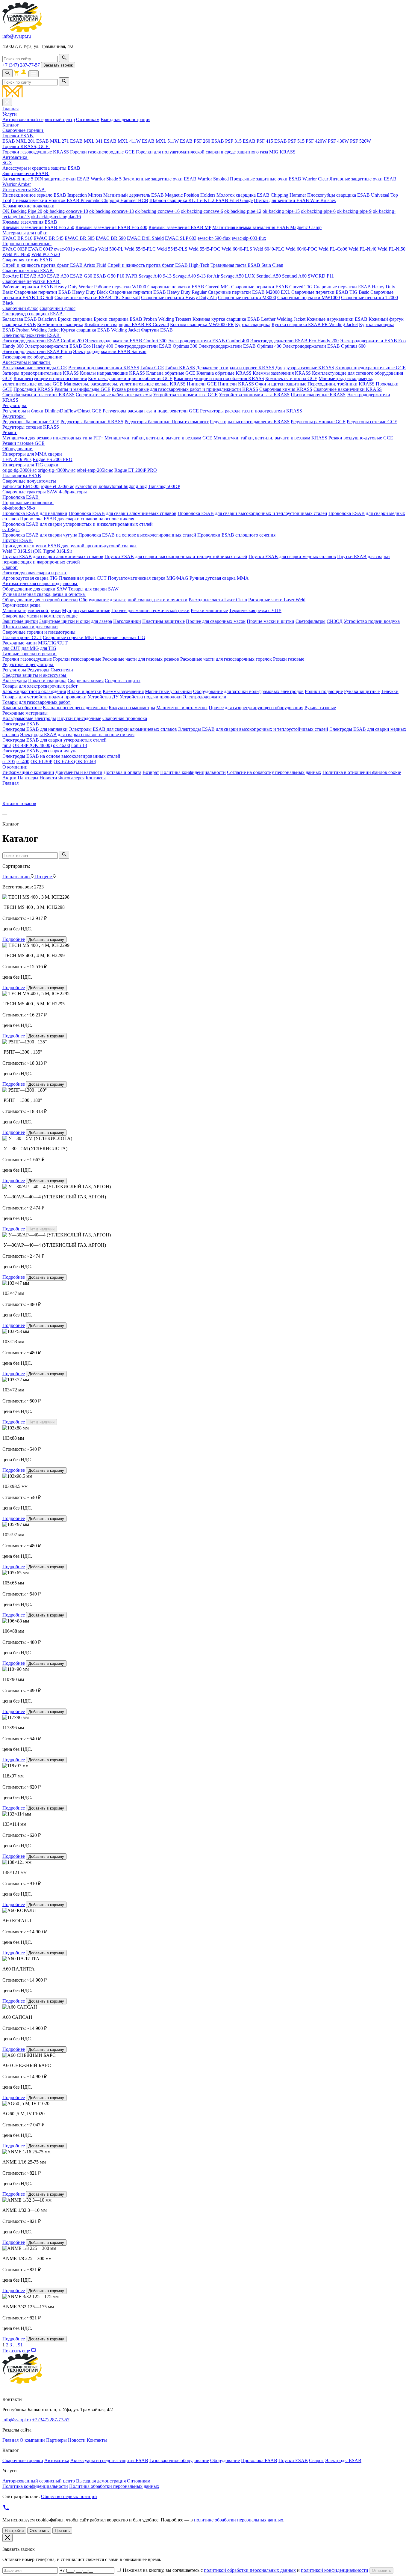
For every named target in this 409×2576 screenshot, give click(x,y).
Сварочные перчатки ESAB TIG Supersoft (97, 297)
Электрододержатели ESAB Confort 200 (43, 341)
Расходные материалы (26, 713)
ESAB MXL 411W (122, 141)
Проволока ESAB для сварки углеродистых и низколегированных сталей (78, 524)
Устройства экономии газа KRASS (254, 395)
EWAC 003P (15, 249)
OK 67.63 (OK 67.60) (75, 761)
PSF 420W (316, 141)
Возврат (151, 772)
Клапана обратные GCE (171, 373)
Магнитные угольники (168, 691)
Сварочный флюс (20, 308)
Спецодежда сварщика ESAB (33, 314)
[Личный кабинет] (24, 74)
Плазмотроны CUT (22, 637)
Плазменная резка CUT (83, 578)
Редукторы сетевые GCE (372, 422)
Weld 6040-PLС (269, 249)
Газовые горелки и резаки (29, 654)
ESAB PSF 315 (227, 141)
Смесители (62, 670)
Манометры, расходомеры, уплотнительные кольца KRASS (125, 384)
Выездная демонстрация (125, 119)
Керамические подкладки (29, 206)
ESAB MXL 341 (86, 141)
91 (20, 2345)
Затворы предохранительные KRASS (41, 373)
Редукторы (14, 416)
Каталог (11, 125)
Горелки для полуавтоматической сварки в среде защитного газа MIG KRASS (216, 152)
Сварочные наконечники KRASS (348, 389)
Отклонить (39, 2531)
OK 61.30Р (41, 761)
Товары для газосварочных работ (37, 702)
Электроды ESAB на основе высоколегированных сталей (62, 756)
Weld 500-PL (111, 249)
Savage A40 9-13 (155, 276)
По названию (17, 877)
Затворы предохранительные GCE (371, 368)
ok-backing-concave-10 (66, 211)
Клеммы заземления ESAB (30, 222)
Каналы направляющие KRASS (112, 373)
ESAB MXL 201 (19, 141)
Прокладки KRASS (33, 389)
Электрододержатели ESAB (32, 335)
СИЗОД (335, 621)
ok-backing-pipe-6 (318, 211)
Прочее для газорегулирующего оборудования (256, 708)
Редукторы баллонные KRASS (92, 422)
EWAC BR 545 (49, 238)
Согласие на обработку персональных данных (274, 772)
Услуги (10, 114)
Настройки (14, 2531)
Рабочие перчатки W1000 (120, 287)
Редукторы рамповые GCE (318, 422)
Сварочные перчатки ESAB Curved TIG (272, 287)
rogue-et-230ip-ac (57, 486)
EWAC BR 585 (80, 238)
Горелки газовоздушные (27, 659)
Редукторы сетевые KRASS (31, 427)
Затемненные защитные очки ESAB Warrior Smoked (176, 179)
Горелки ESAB (18, 136)
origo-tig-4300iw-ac (57, 470)
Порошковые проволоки (28, 503)
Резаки (10, 432)
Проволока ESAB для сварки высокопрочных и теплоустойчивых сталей (252, 513)
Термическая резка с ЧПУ (255, 610)
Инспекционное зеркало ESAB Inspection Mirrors (52, 195)
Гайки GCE (152, 368)
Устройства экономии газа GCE (185, 395)
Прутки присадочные (79, 718)
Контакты (96, 778)
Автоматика (15, 157)
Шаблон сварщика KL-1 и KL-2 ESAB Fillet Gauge (201, 200)
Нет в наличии (41, 1229)
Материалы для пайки (26, 233)
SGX (7, 163)
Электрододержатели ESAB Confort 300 (126, 341)
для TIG (48, 648)
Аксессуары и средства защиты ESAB (42, 168)
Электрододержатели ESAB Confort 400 (208, 341)
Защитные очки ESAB (26, 173)
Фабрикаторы (73, 492)
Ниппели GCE (202, 384)
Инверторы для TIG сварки (31, 465)
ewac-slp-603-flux (249, 238)
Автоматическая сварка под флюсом (40, 583)
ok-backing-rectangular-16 (56, 217)
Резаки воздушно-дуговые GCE (361, 438)
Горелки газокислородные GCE (102, 152)
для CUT (11, 648)
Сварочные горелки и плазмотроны (40, 632)
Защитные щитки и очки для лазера (76, 621)
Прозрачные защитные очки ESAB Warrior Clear (279, 179)
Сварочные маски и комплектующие (41, 616)
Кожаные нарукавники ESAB (337, 319)
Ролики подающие (324, 691)
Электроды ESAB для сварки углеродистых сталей (55, 740)
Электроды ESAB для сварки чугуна (40, 751)
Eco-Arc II (13, 276)
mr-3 (7, 745)
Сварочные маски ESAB (28, 271)
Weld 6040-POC (302, 249)
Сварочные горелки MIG (68, 637)
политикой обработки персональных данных (250, 2570)
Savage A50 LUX (238, 276)
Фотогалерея (71, 778)
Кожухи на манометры (132, 708)
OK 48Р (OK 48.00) (32, 745)
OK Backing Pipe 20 (22, 211)
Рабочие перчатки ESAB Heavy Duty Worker (48, 287)
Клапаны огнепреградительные (75, 708)
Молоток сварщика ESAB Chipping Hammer (261, 195)
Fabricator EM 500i (21, 486)
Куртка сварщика (253, 324)
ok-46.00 (62, 745)
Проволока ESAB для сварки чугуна (40, 535)
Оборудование (18, 449)
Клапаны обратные (22, 708)
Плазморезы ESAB (22, 476)
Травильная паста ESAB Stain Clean (247, 265)
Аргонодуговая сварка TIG (30, 578)
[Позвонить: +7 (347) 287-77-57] (6, 2510)
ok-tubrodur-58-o (19, 508)
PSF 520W (360, 141)
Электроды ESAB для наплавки (35, 729)
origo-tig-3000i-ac (19, 470)
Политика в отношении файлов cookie (362, 772)
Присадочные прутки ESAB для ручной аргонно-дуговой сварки (70, 546)
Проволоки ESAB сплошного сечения (236, 535)
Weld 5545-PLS (172, 249)
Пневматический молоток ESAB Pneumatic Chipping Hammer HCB (80, 200)
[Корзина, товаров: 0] (17, 74)
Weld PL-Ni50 (391, 249)
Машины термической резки (32, 610)
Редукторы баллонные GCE (31, 422)
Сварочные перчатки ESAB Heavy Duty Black (61, 292)
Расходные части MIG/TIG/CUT (36, 643)
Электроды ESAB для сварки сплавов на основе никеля (77, 735)
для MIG (30, 648)
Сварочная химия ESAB (28, 260)
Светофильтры (310, 621)
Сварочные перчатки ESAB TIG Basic (330, 292)
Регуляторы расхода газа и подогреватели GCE (151, 411)
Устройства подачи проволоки (151, 697)
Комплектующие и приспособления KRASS (219, 378)
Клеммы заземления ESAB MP (180, 227)
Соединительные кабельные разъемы (114, 395)
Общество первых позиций (69, 2496)
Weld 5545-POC (205, 249)
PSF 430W (338, 141)
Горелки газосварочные (77, 659)
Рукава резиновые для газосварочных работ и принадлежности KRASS (185, 389)
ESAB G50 (104, 276)
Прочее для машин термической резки (150, 610)
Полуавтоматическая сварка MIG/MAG (148, 578)
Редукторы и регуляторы (28, 664)
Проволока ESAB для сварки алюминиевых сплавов (122, 513)
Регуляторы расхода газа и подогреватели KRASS (251, 411)
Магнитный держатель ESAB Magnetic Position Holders (159, 195)
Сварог (10, 567)
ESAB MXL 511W (160, 141)
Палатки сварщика (47, 681)
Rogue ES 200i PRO (53, 459)
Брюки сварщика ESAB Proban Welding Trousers (143, 319)
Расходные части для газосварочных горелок (226, 659)
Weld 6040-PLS (237, 249)
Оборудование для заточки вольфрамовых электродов (248, 691)
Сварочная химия (86, 681)
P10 (121, 276)
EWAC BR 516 (17, 238)
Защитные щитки (20, 621)
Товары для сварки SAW (93, 589)
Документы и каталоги (79, 772)
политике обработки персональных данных (239, 2520)
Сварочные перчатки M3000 (247, 297)
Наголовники (127, 621)
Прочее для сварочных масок (216, 621)
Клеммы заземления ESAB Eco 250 (38, 227)
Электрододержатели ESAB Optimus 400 (240, 346)
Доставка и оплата (122, 772)
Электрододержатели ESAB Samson (110, 351)
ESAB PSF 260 (195, 141)
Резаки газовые (289, 659)
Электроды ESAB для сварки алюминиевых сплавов (123, 729)
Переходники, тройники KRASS (341, 384)
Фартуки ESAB (157, 330)
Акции (9, 778)
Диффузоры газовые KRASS (305, 368)
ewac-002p (87, 249)
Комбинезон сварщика (60, 324)
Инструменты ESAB (24, 190)
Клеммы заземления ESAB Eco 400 (111, 227)
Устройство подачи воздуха (372, 621)
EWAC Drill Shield (145, 238)
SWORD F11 (321, 276)
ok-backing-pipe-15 (281, 211)
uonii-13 (79, 745)
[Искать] (64, 58)
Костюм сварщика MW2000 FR (202, 324)
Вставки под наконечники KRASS (104, 368)
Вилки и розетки (84, 691)
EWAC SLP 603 (181, 238)
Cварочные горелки (23, 130)
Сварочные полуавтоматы (30, 481)
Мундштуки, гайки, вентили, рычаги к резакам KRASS (270, 438)
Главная (10, 109)
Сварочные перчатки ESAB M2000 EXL (249, 292)
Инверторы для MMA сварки (33, 454)
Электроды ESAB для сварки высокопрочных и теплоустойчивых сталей (253, 729)
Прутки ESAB (18, 540)
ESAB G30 (81, 276)
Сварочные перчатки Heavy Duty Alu (179, 297)
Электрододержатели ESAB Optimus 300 (156, 346)
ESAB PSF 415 (258, 141)
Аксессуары (15, 681)
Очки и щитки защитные (281, 384)
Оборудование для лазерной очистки (40, 600)
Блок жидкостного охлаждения (34, 691)
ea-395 (9, 761)
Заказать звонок (58, 65)
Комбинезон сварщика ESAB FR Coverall (127, 324)
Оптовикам (88, 119)
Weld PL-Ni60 (16, 254)
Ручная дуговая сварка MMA (219, 578)
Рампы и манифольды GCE (82, 389)
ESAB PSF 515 (289, 141)
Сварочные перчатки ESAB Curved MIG (189, 287)
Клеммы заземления (123, 691)
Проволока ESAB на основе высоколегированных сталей (137, 535)
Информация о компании (28, 772)
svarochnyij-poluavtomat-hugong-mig (111, 486)
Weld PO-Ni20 (46, 254)
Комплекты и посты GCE (291, 378)
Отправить (381, 2570)
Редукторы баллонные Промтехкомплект (167, 422)
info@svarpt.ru (17, 36)
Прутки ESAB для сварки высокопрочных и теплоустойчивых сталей (176, 556)
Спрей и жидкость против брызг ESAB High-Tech (158, 265)
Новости (48, 778)
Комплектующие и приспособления (50, 378)
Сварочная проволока (125, 718)
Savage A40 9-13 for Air (196, 276)
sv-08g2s (11, 529)
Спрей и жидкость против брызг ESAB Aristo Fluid (54, 265)
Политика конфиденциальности (193, 772)
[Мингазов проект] (205, 92)
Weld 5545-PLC (140, 249)
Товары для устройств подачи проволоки (44, 697)
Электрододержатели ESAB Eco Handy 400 (69, 346)
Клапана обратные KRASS (224, 373)
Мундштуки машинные (86, 610)
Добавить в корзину (46, 940)
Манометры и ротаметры (182, 708)
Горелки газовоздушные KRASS (36, 152)
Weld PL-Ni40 (362, 249)
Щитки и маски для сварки (30, 627)
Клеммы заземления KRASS (282, 373)
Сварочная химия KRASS (286, 389)
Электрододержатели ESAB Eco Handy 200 (294, 341)
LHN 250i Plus (17, 459)
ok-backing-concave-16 (157, 211)
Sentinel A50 (269, 276)
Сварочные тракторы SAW (30, 492)
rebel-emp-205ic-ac (95, 470)
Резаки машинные (209, 610)
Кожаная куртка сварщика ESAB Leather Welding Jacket (249, 319)
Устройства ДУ (103, 697)
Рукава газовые (320, 708)
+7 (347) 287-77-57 (21, 65)
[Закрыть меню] (7, 102)
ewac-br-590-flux (214, 238)
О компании (16, 767)
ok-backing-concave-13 (112, 211)
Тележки (390, 691)
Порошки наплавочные (27, 244)
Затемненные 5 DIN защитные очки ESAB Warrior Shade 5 (62, 179)
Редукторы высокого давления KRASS (250, 422)
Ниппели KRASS (236, 384)
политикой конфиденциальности (335, 2570)
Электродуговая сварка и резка (35, 573)
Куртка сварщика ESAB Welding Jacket (100, 330)
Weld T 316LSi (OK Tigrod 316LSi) (37, 551)
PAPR (131, 276)
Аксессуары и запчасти (27, 362)
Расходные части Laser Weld (277, 600)
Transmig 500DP (164, 486)
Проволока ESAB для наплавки (35, 513)
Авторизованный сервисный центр (39, 119)
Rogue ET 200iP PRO (136, 470)
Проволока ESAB (21, 497)
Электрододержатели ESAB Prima (37, 351)
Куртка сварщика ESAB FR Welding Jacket (315, 324)
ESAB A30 (58, 276)
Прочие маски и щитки (271, 621)
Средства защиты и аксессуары (35, 675)
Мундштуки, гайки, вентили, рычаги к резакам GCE (158, 438)
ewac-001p (64, 249)
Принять (62, 2531)
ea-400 (23, 761)
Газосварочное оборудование (33, 357)
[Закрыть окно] (7, 2538)
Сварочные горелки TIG (120, 637)
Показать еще (17, 2351)
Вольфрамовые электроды (29, 718)
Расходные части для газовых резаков (141, 659)
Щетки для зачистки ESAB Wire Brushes (295, 200)
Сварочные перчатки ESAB (31, 281)
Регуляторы (15, 405)
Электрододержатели (205, 697)
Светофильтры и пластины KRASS (38, 395)
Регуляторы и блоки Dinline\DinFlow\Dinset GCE (52, 411)
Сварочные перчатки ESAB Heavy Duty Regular (158, 292)
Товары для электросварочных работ (41, 686)
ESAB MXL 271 (53, 141)
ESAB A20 (35, 276)
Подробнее (14, 939)
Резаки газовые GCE (24, 443)
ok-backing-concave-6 (202, 211)
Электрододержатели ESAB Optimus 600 (324, 346)
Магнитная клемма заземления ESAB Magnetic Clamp (267, 227)
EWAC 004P (40, 249)
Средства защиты (123, 681)
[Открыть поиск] (7, 73)
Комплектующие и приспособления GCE (130, 378)
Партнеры (28, 778)
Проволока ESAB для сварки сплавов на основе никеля (77, 519)
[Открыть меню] (34, 74)
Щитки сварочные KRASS (318, 395)
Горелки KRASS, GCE (26, 146)
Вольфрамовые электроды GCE (35, 368)
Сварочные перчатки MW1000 (309, 297)
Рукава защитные (362, 691)
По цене (44, 877)
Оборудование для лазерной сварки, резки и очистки (133, 600)
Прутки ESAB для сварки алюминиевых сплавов (53, 556)
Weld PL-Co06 (333, 249)
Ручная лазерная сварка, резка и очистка (44, 594)
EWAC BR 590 (111, 238)
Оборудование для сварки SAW (35, 589)
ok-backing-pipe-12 (243, 211)
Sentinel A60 (294, 276)
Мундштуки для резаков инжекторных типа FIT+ (53, 438)
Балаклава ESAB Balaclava (29, 319)
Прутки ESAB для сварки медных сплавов (292, 556)
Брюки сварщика (75, 319)
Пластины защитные (163, 621)
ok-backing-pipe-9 (354, 211)
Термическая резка (22, 605)
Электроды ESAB (21, 724)
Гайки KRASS (180, 368)
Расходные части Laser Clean (218, 600)
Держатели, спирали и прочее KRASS (235, 368)
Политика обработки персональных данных (114, 2486)
